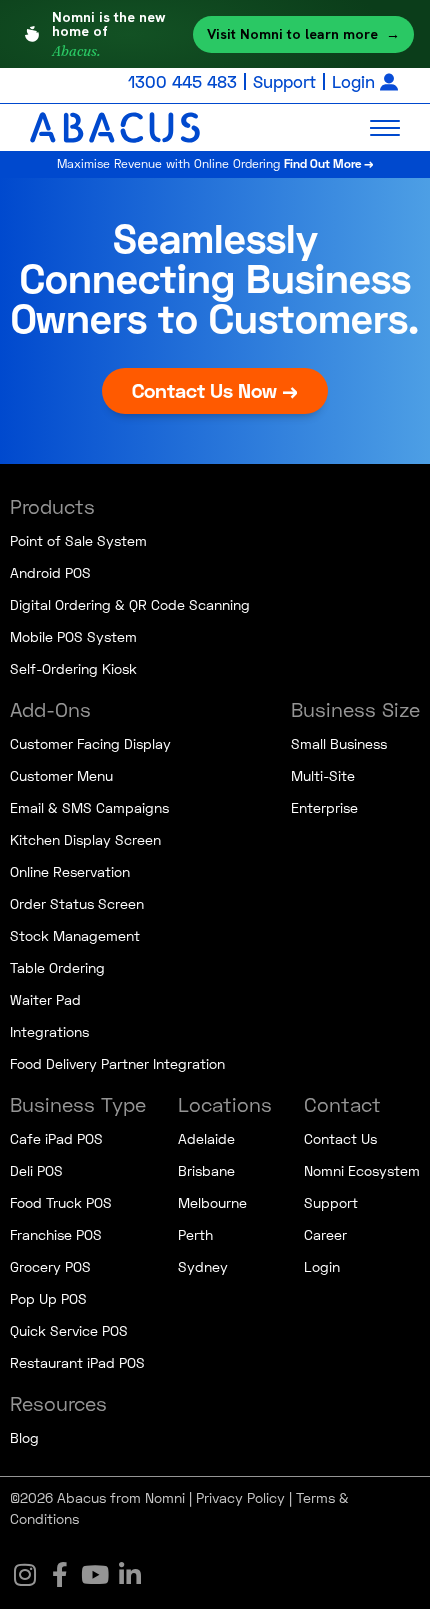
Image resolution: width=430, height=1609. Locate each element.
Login (353, 81)
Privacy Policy (240, 1497)
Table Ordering (57, 967)
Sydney (203, 1266)
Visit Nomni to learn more (303, 34)
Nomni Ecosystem (362, 1170)
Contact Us (340, 1138)
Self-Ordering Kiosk (73, 668)
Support (284, 81)
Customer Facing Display (90, 743)
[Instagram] (25, 1574)
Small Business (339, 743)
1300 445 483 (182, 81)
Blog (24, 1437)
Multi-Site (323, 775)
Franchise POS (56, 1234)
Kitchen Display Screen (85, 839)
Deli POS (36, 1170)
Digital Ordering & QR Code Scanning (130, 604)
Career (325, 1234)
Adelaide (206, 1138)
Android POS (50, 572)
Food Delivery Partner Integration (117, 1063)
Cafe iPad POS (56, 1138)
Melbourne (212, 1202)
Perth (195, 1234)
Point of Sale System (78, 540)
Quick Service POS (69, 1330)
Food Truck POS (61, 1202)
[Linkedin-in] (130, 1574)
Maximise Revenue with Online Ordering (215, 163)
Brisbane (206, 1170)
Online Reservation (70, 871)
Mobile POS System (73, 636)
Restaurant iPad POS (77, 1362)
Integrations (49, 1031)
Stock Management (75, 935)
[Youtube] (95, 1574)
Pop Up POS (48, 1298)
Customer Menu (61, 775)
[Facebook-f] (60, 1574)
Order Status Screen (77, 903)
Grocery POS (50, 1266)
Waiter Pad (45, 999)
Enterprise (324, 807)
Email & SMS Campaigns (89, 807)
